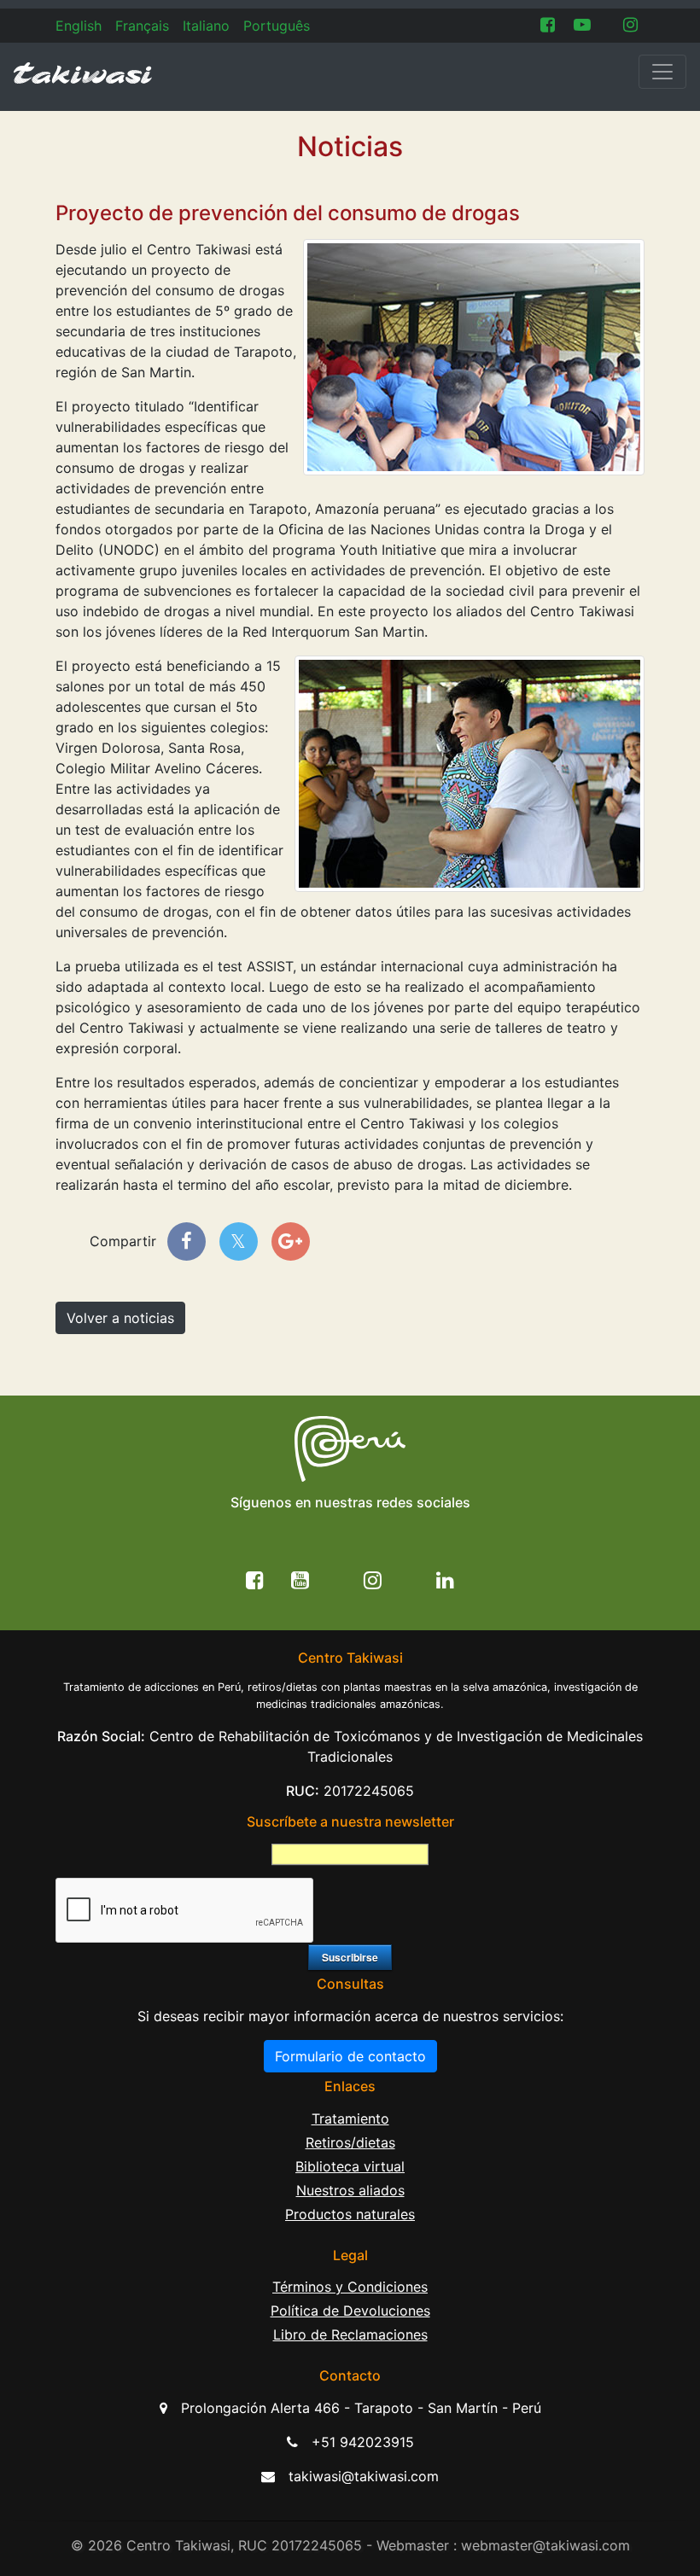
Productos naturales (350, 2214)
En (79, 26)
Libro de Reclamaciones (350, 2334)
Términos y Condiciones (350, 2287)
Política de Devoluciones (350, 2311)
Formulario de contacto (350, 2056)
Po (277, 26)
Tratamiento (350, 2118)
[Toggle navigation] (662, 72)
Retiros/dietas (350, 2142)
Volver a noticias (120, 1318)
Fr (142, 26)
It (206, 26)
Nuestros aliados (350, 2190)
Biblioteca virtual (350, 2166)
